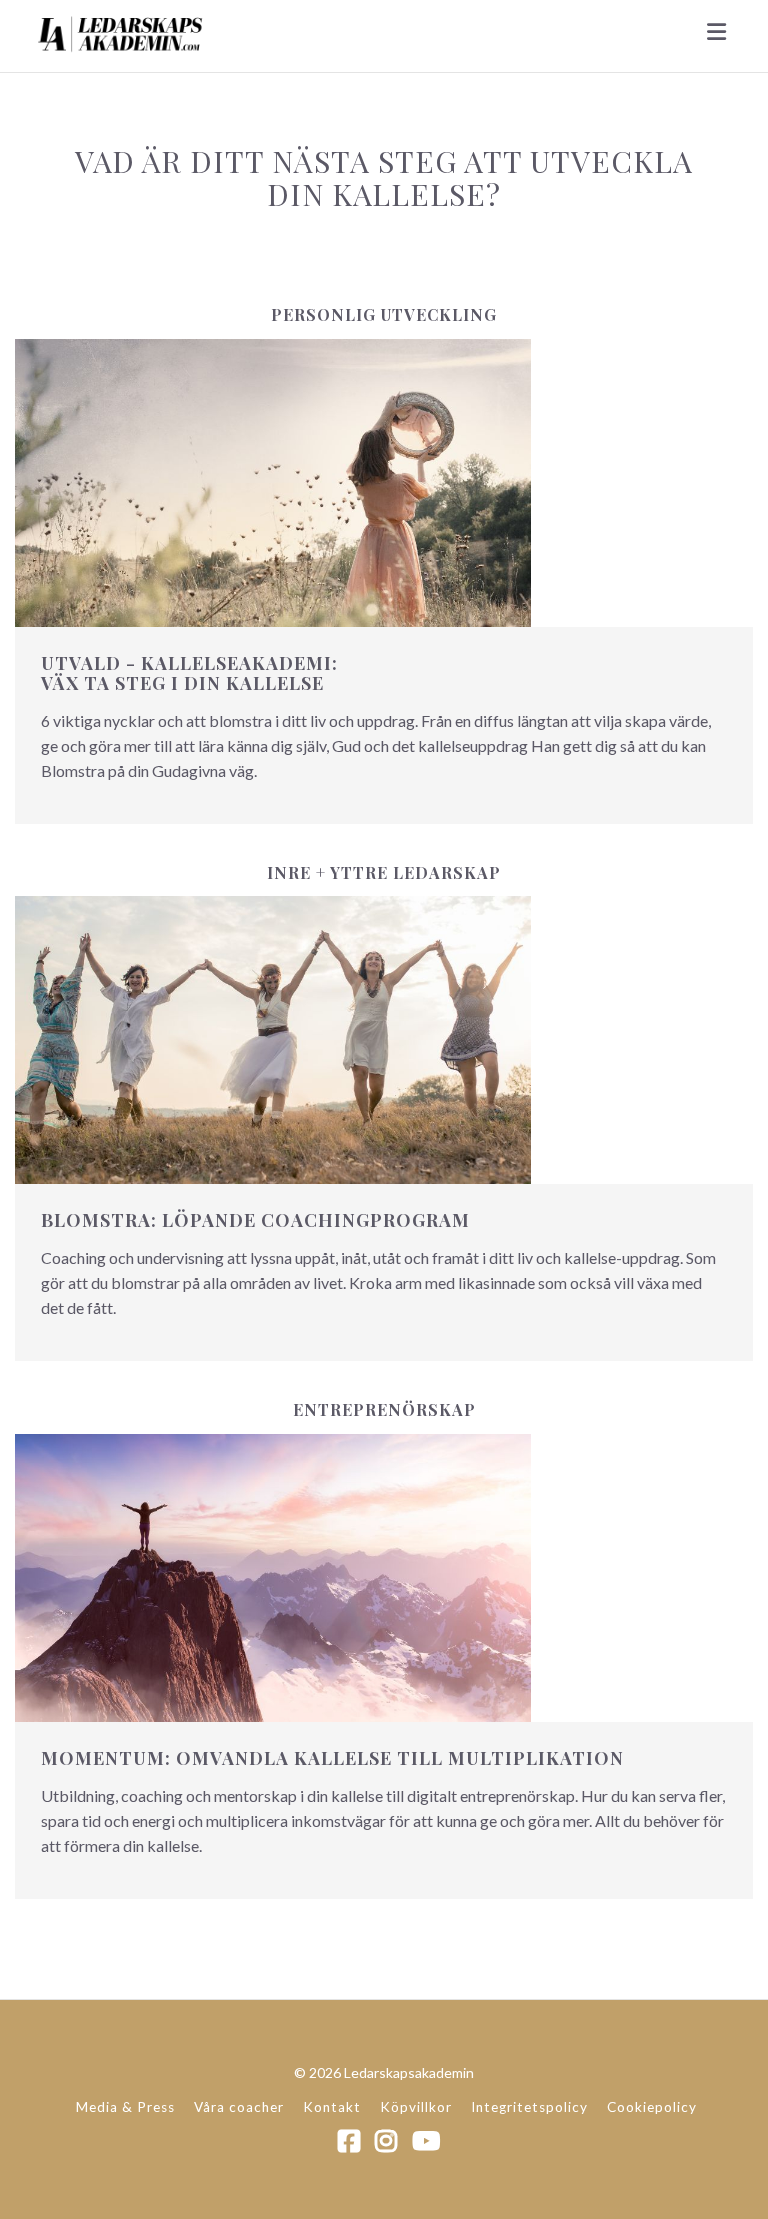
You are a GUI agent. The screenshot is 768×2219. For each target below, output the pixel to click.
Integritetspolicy (529, 2107)
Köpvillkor (416, 2107)
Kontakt (332, 2107)
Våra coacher (239, 2107)
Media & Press (125, 2107)
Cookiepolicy (652, 2107)
